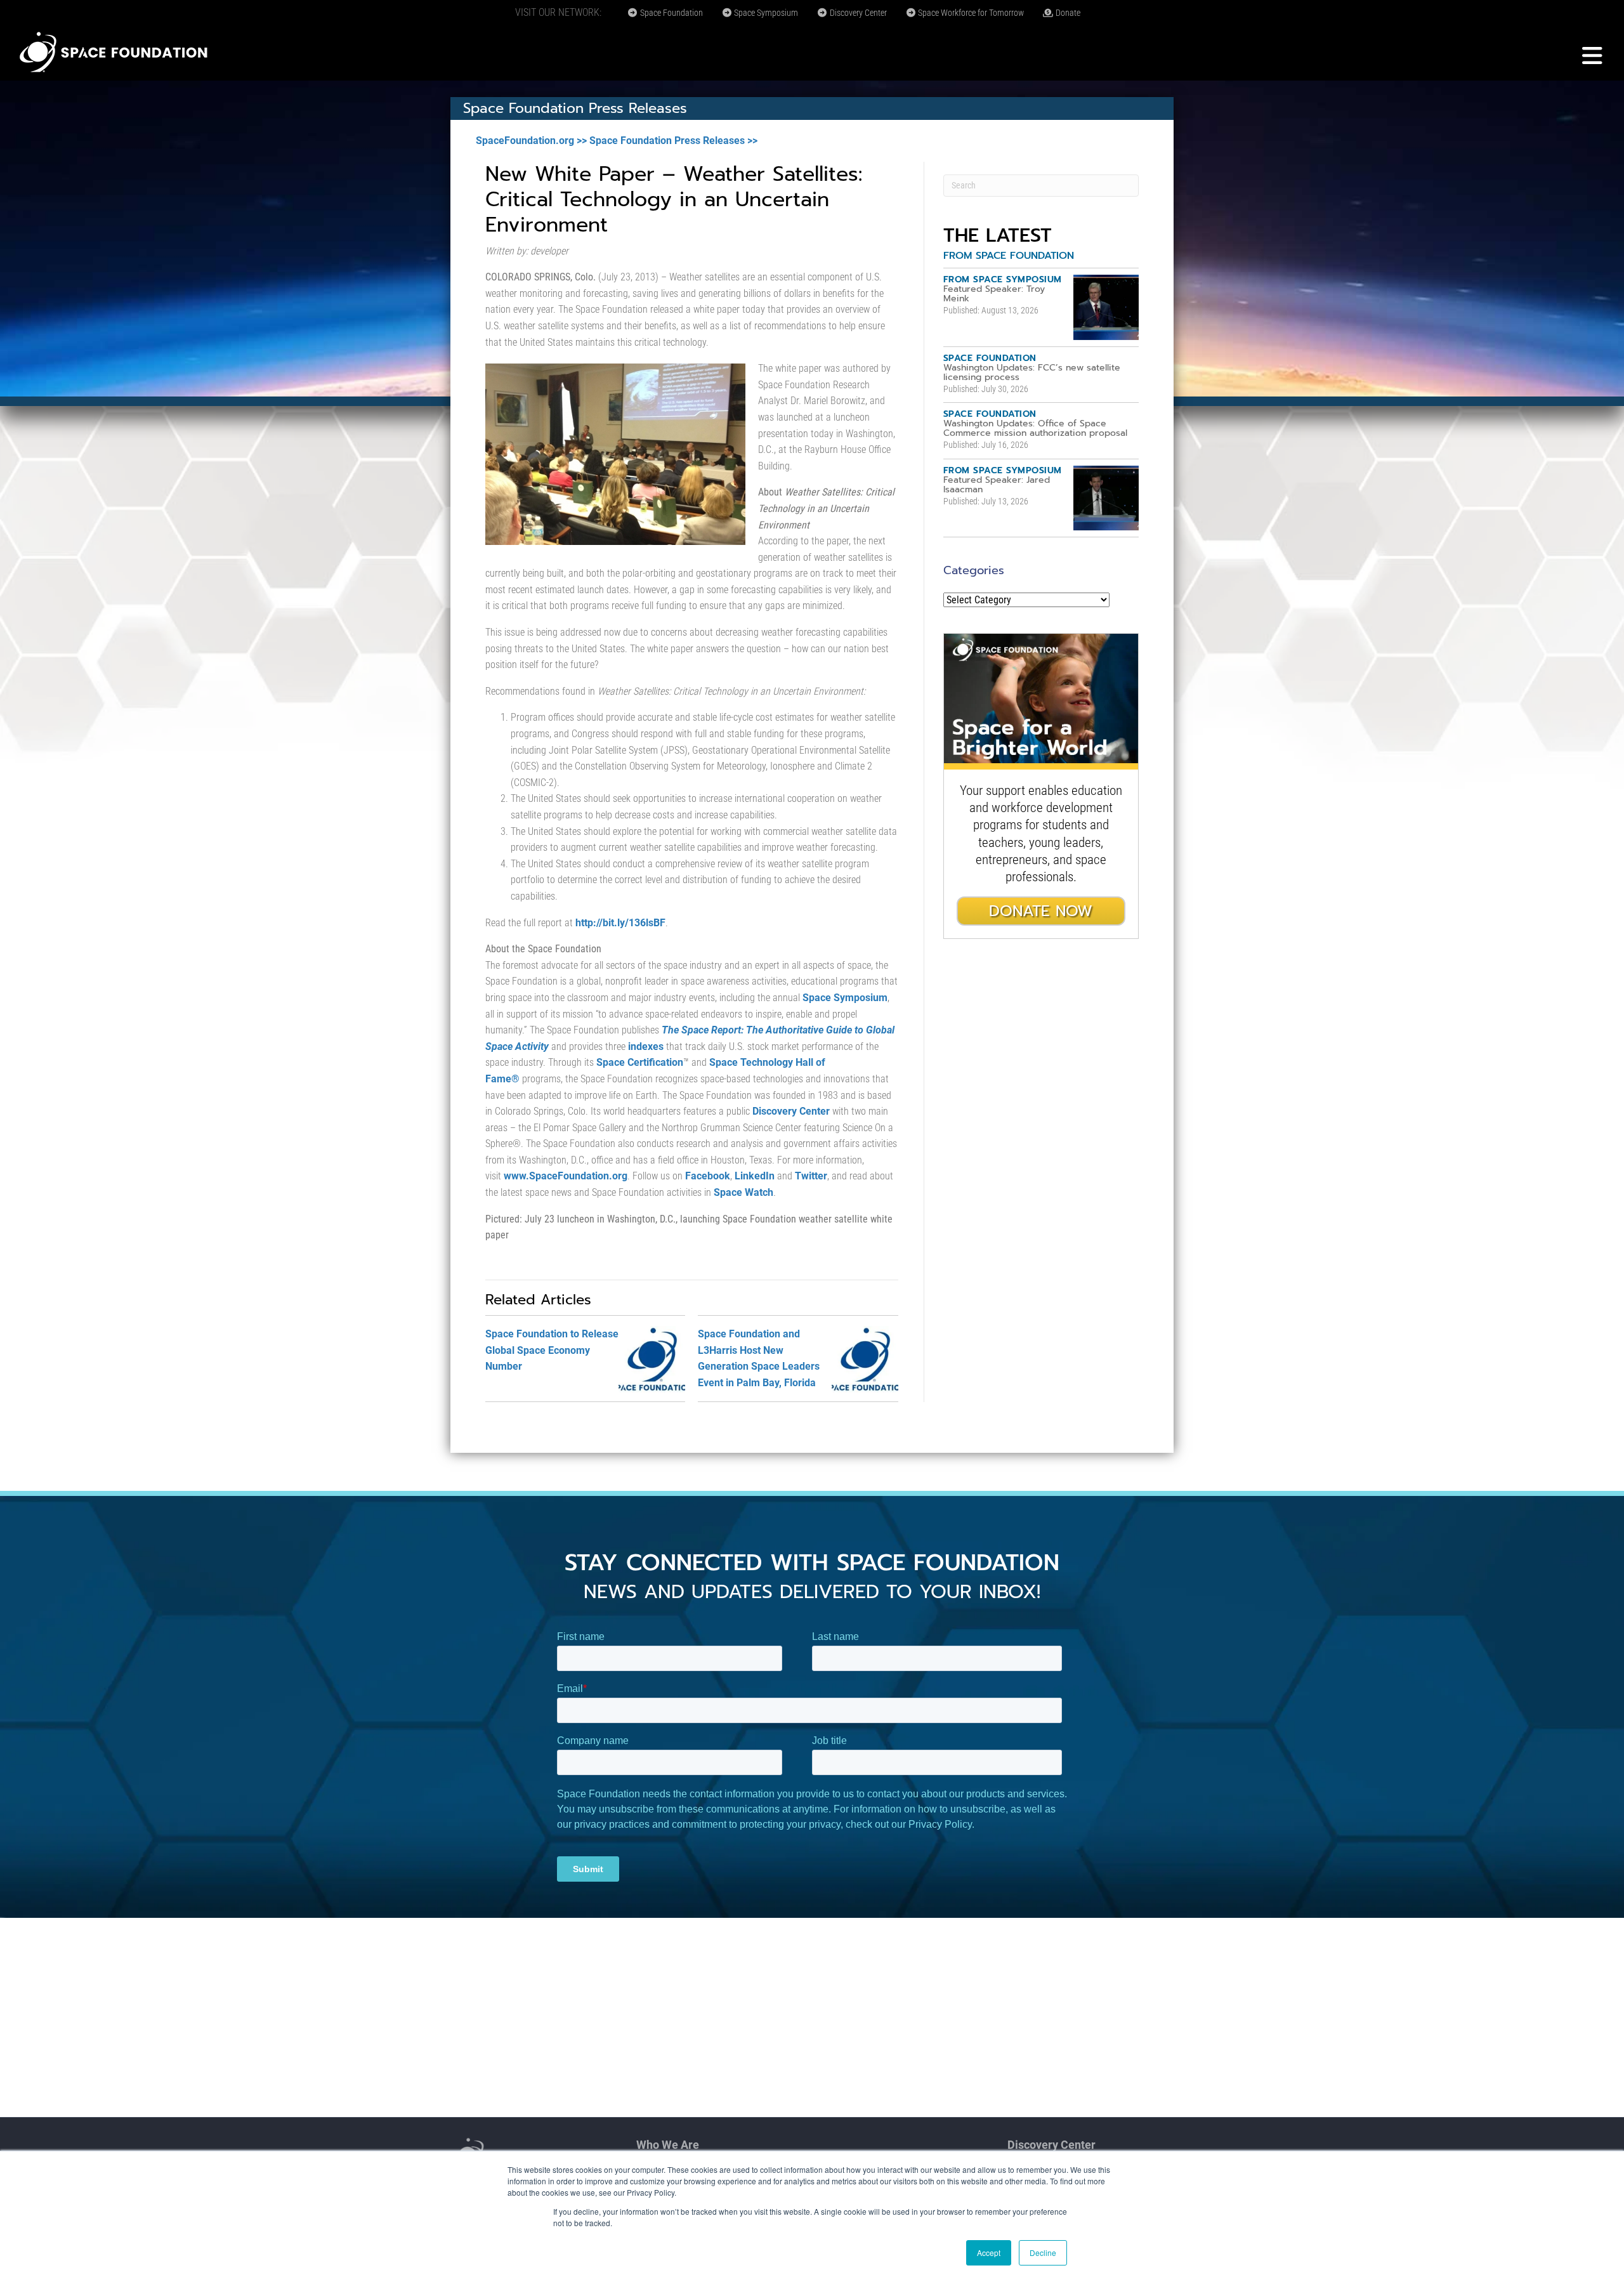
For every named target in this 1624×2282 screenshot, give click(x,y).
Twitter (811, 1176)
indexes (646, 1046)
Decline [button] (1043, 2252)
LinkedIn (755, 1176)
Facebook (708, 1176)
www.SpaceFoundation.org (566, 1176)
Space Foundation (671, 13)
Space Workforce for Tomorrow (970, 13)
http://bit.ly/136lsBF (620, 923)
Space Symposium (765, 13)
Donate (1067, 13)
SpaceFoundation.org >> (531, 141)
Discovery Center (857, 13)
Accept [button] (989, 2252)
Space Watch (742, 1192)
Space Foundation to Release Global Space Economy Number (552, 1350)
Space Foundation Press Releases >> (673, 141)
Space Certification (640, 1062)
